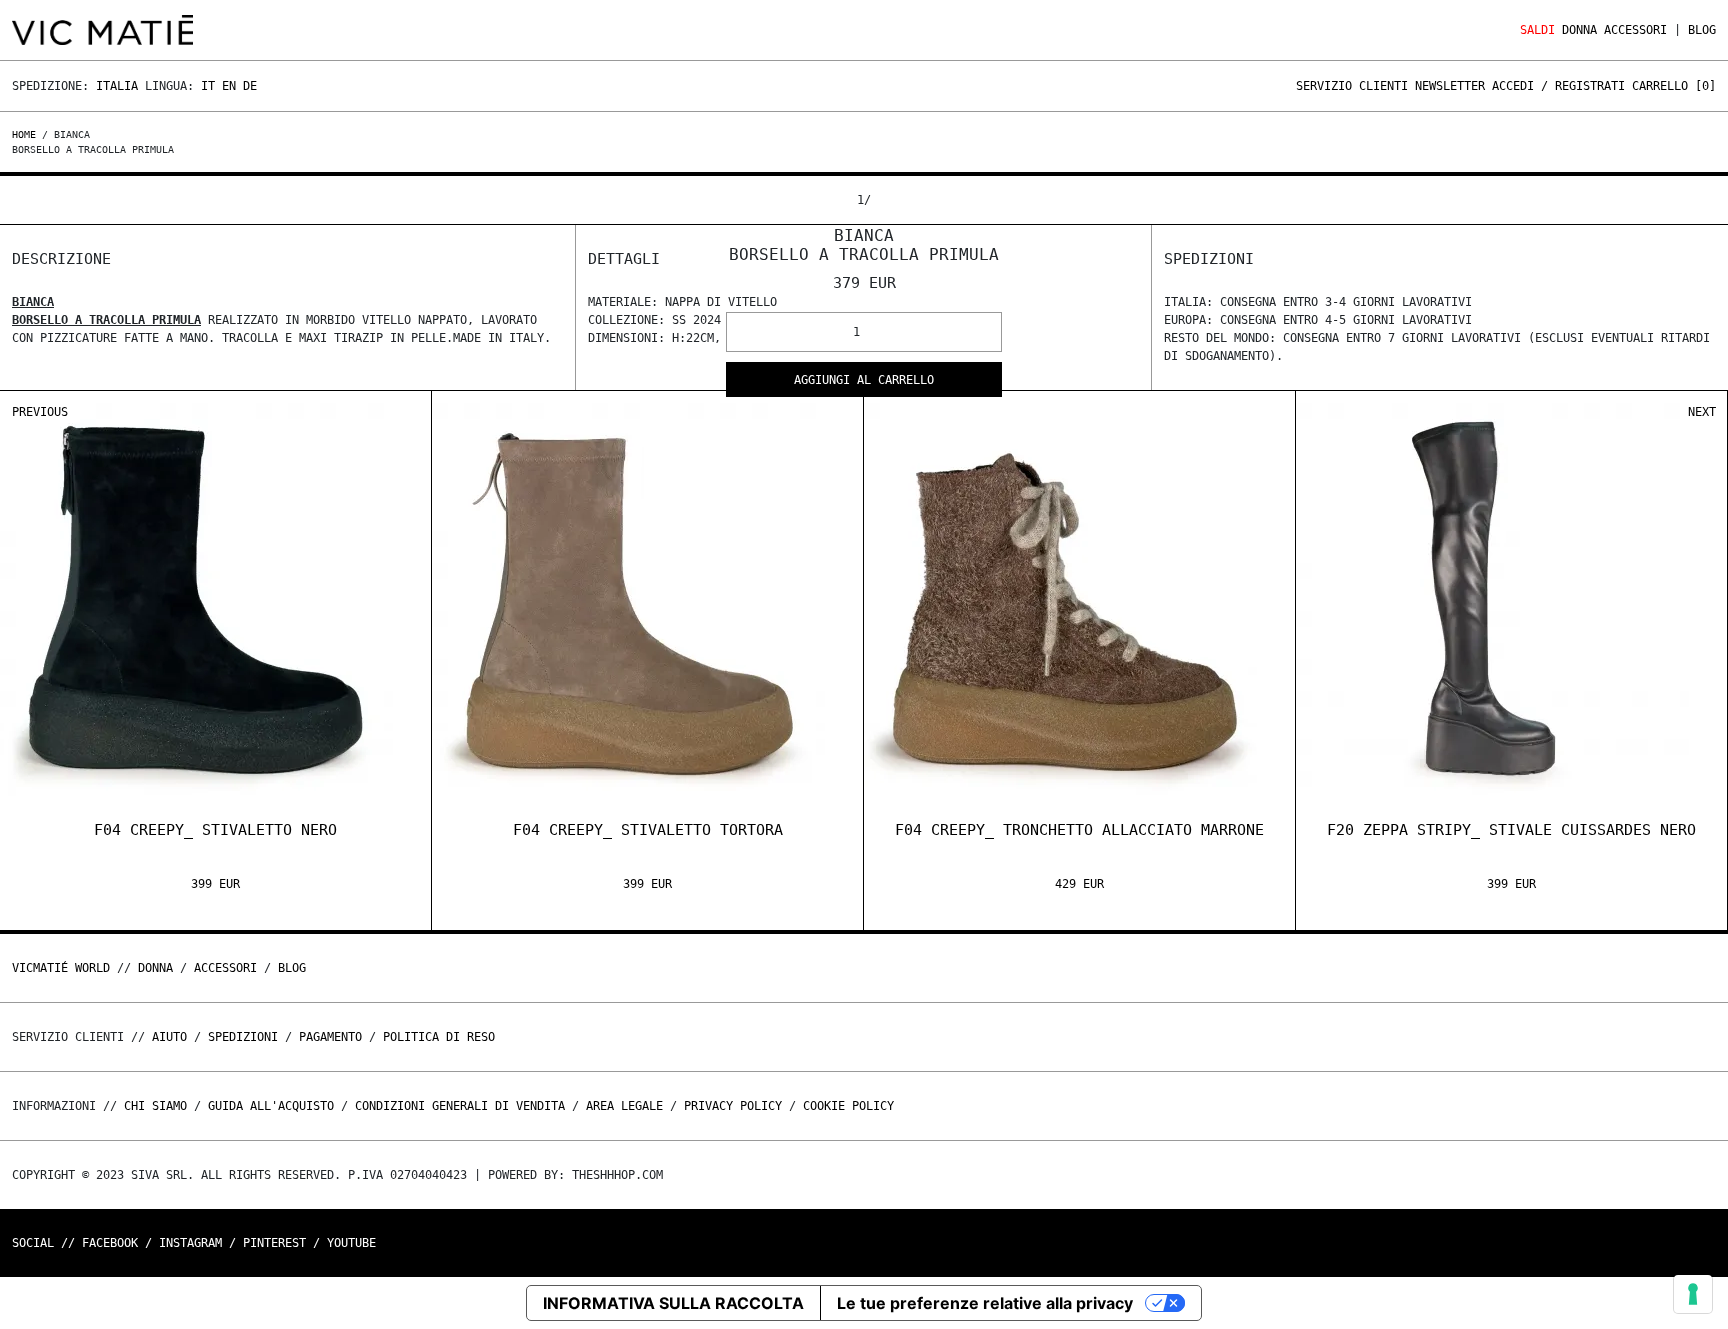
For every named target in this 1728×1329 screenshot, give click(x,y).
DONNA (1579, 30)
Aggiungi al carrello (864, 380)
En (229, 86)
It (208, 86)
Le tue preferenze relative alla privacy (985, 1303)
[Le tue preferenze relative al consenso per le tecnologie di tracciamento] (1693, 1294)
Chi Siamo (155, 1106)
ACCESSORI (1635, 30)
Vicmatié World (61, 968)
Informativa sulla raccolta (673, 1303)
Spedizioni (243, 1037)
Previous (40, 412)
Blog (1702, 30)
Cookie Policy (848, 1106)
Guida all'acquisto (271, 1106)
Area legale (624, 1106)
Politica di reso (439, 1037)
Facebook (110, 1243)
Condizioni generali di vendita (460, 1106)
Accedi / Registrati (1558, 86)
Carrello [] (1674, 86)
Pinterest (274, 1243)
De (250, 86)
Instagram (190, 1243)
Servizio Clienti (1352, 86)
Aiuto (169, 1037)
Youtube (351, 1243)
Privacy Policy (733, 1106)
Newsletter (1450, 86)
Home (27, 134)
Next (1702, 412)
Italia (117, 86)
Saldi (1537, 30)
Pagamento (330, 1037)
